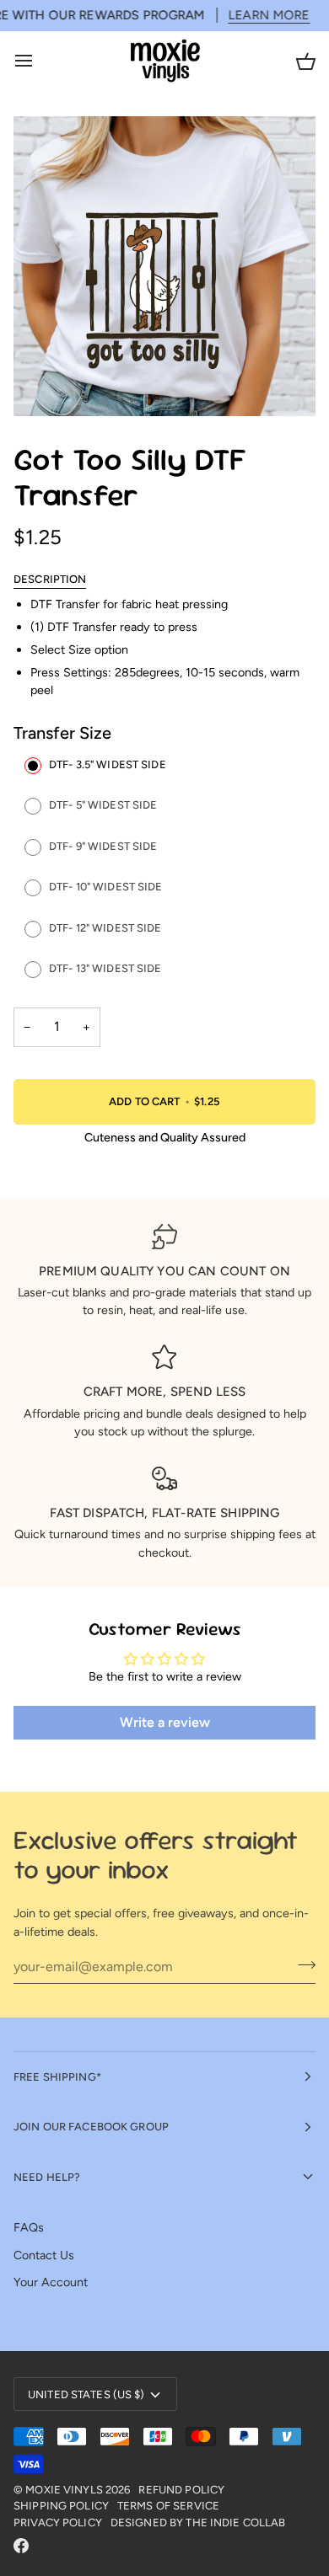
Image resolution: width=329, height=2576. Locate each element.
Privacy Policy (58, 2523)
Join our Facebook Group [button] (91, 2127)
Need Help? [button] (47, 2177)
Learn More (172, 15)
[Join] (302, 1964)
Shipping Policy (61, 2506)
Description (50, 579)
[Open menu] (39, 61)
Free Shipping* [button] (57, 2077)
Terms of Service (168, 2506)
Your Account (51, 2282)
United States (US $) (86, 2394)
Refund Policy (181, 2490)
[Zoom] (45, 385)
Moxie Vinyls (64, 2490)
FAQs (29, 2227)
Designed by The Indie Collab (198, 2523)
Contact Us (44, 2255)
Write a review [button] (165, 1722)
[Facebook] (21, 2546)
